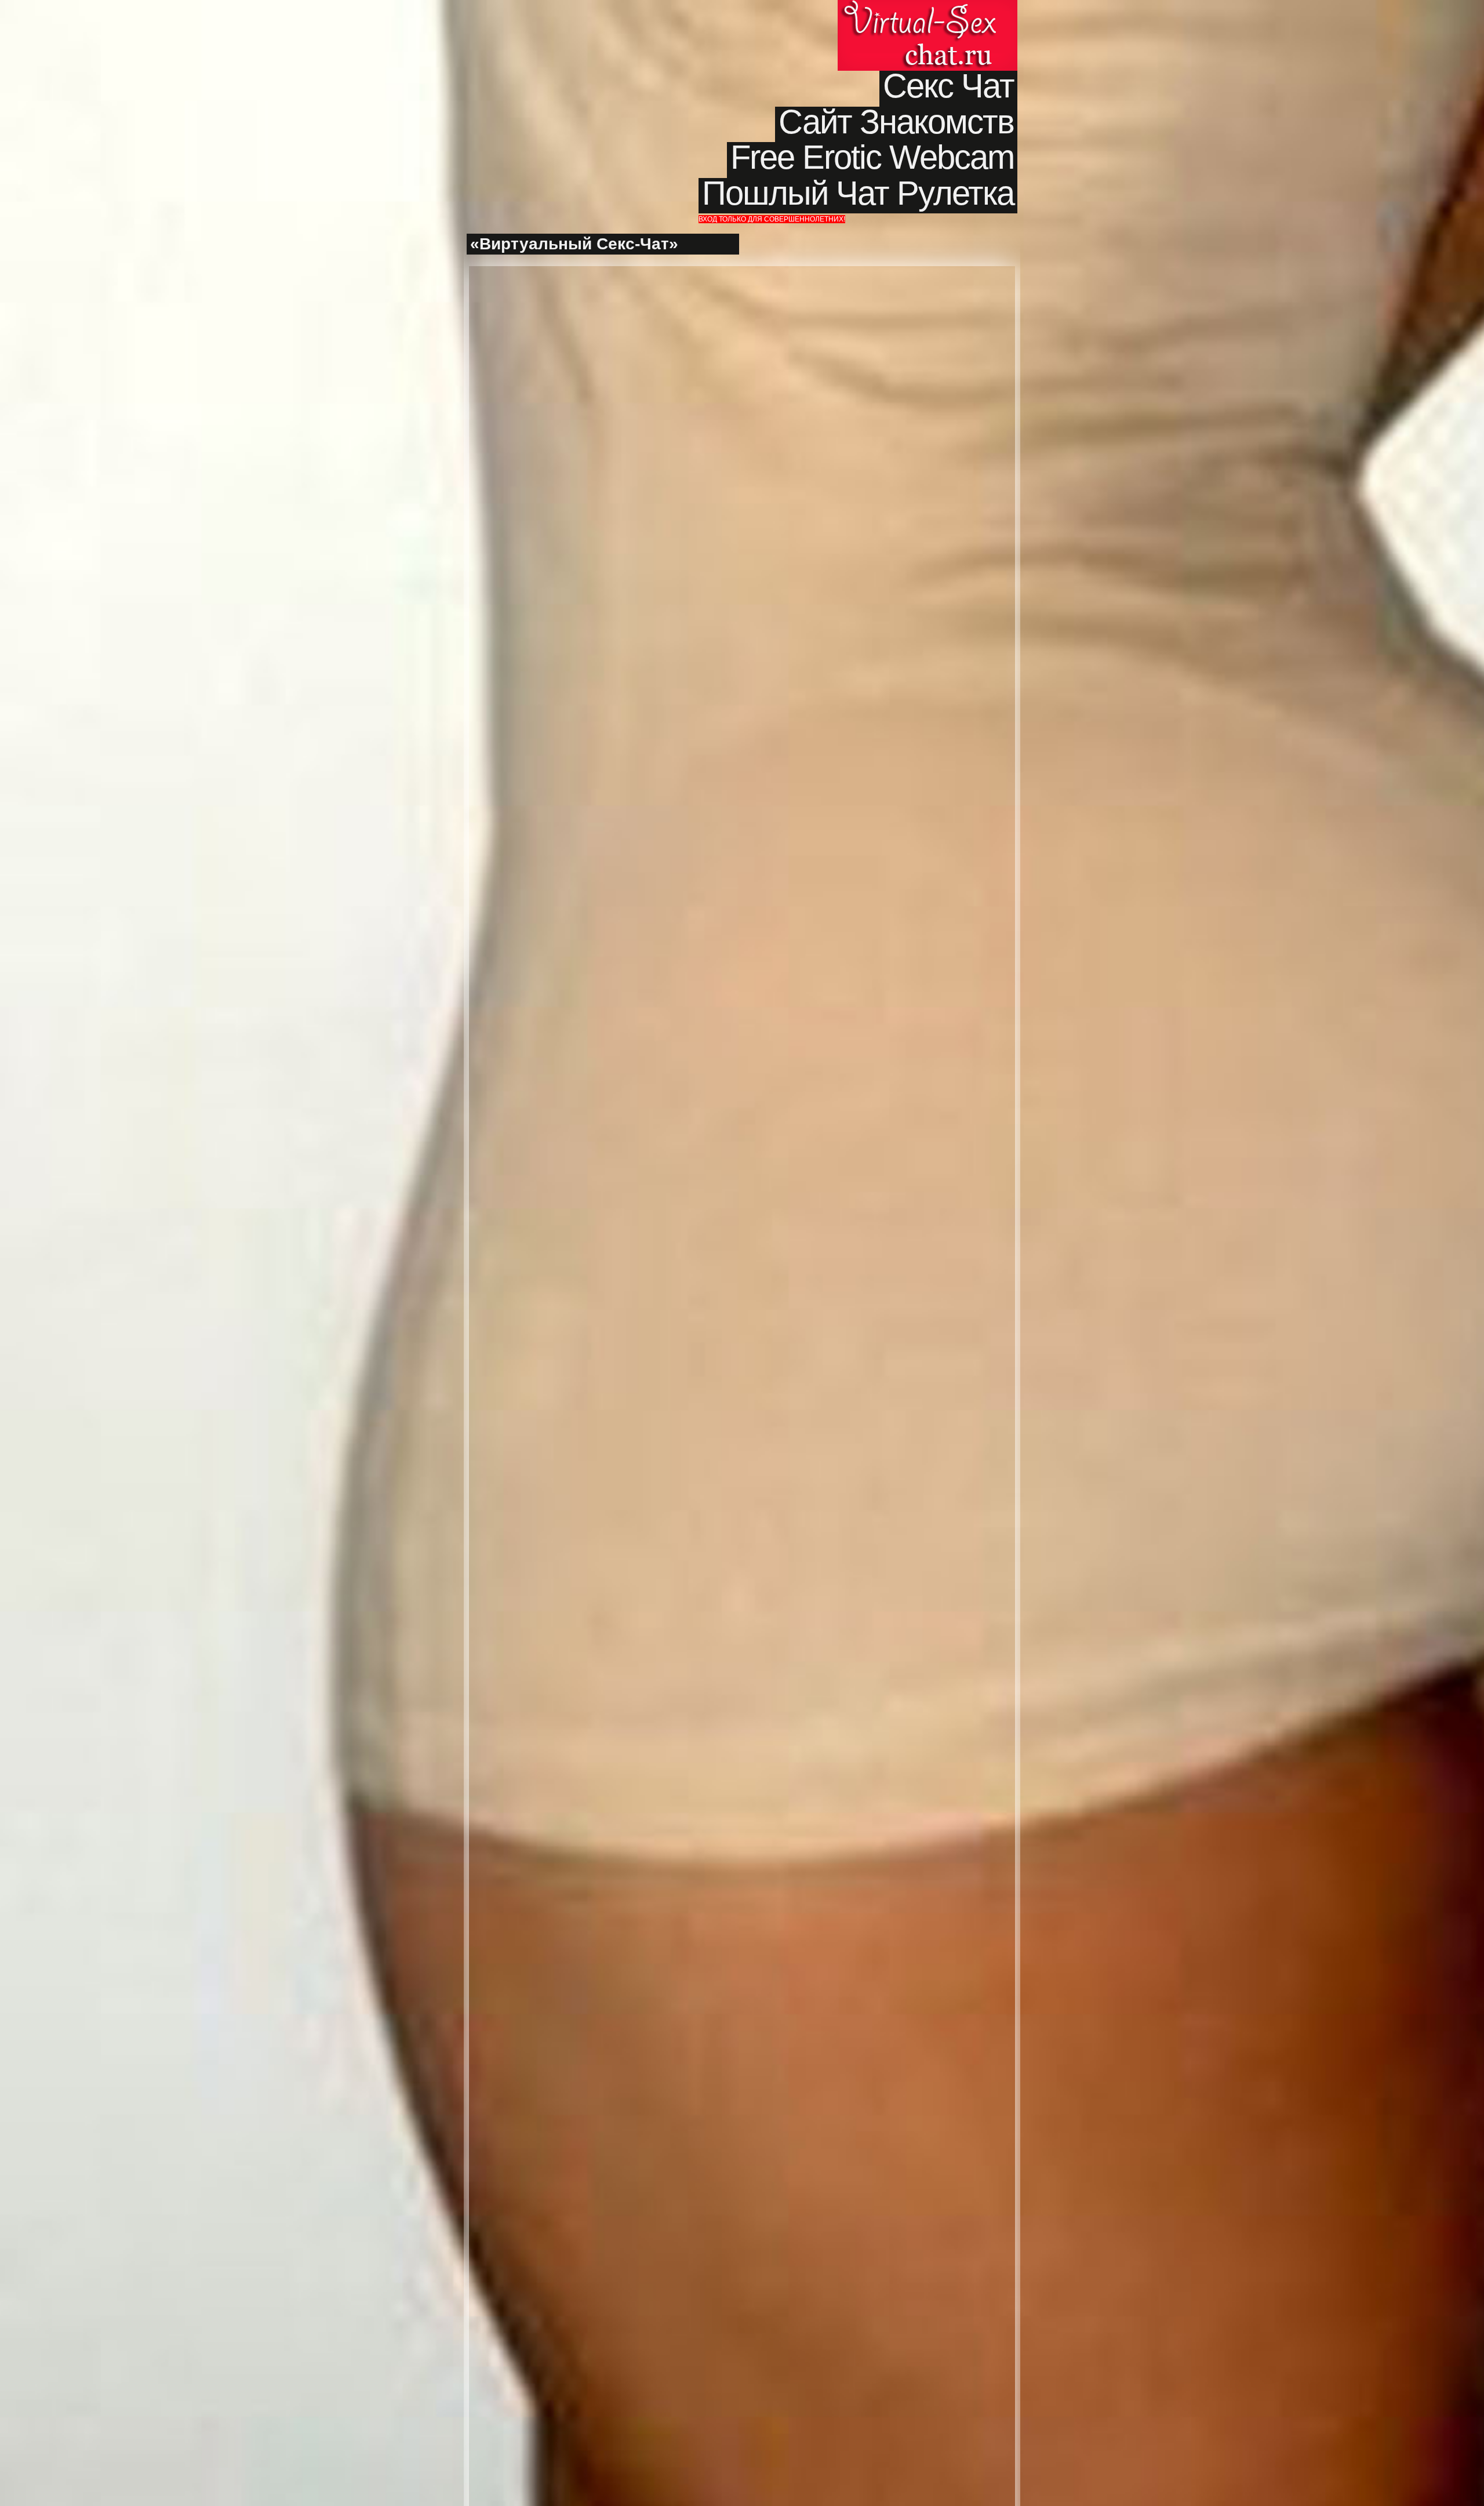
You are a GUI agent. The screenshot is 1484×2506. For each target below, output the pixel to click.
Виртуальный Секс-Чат (927, 35)
